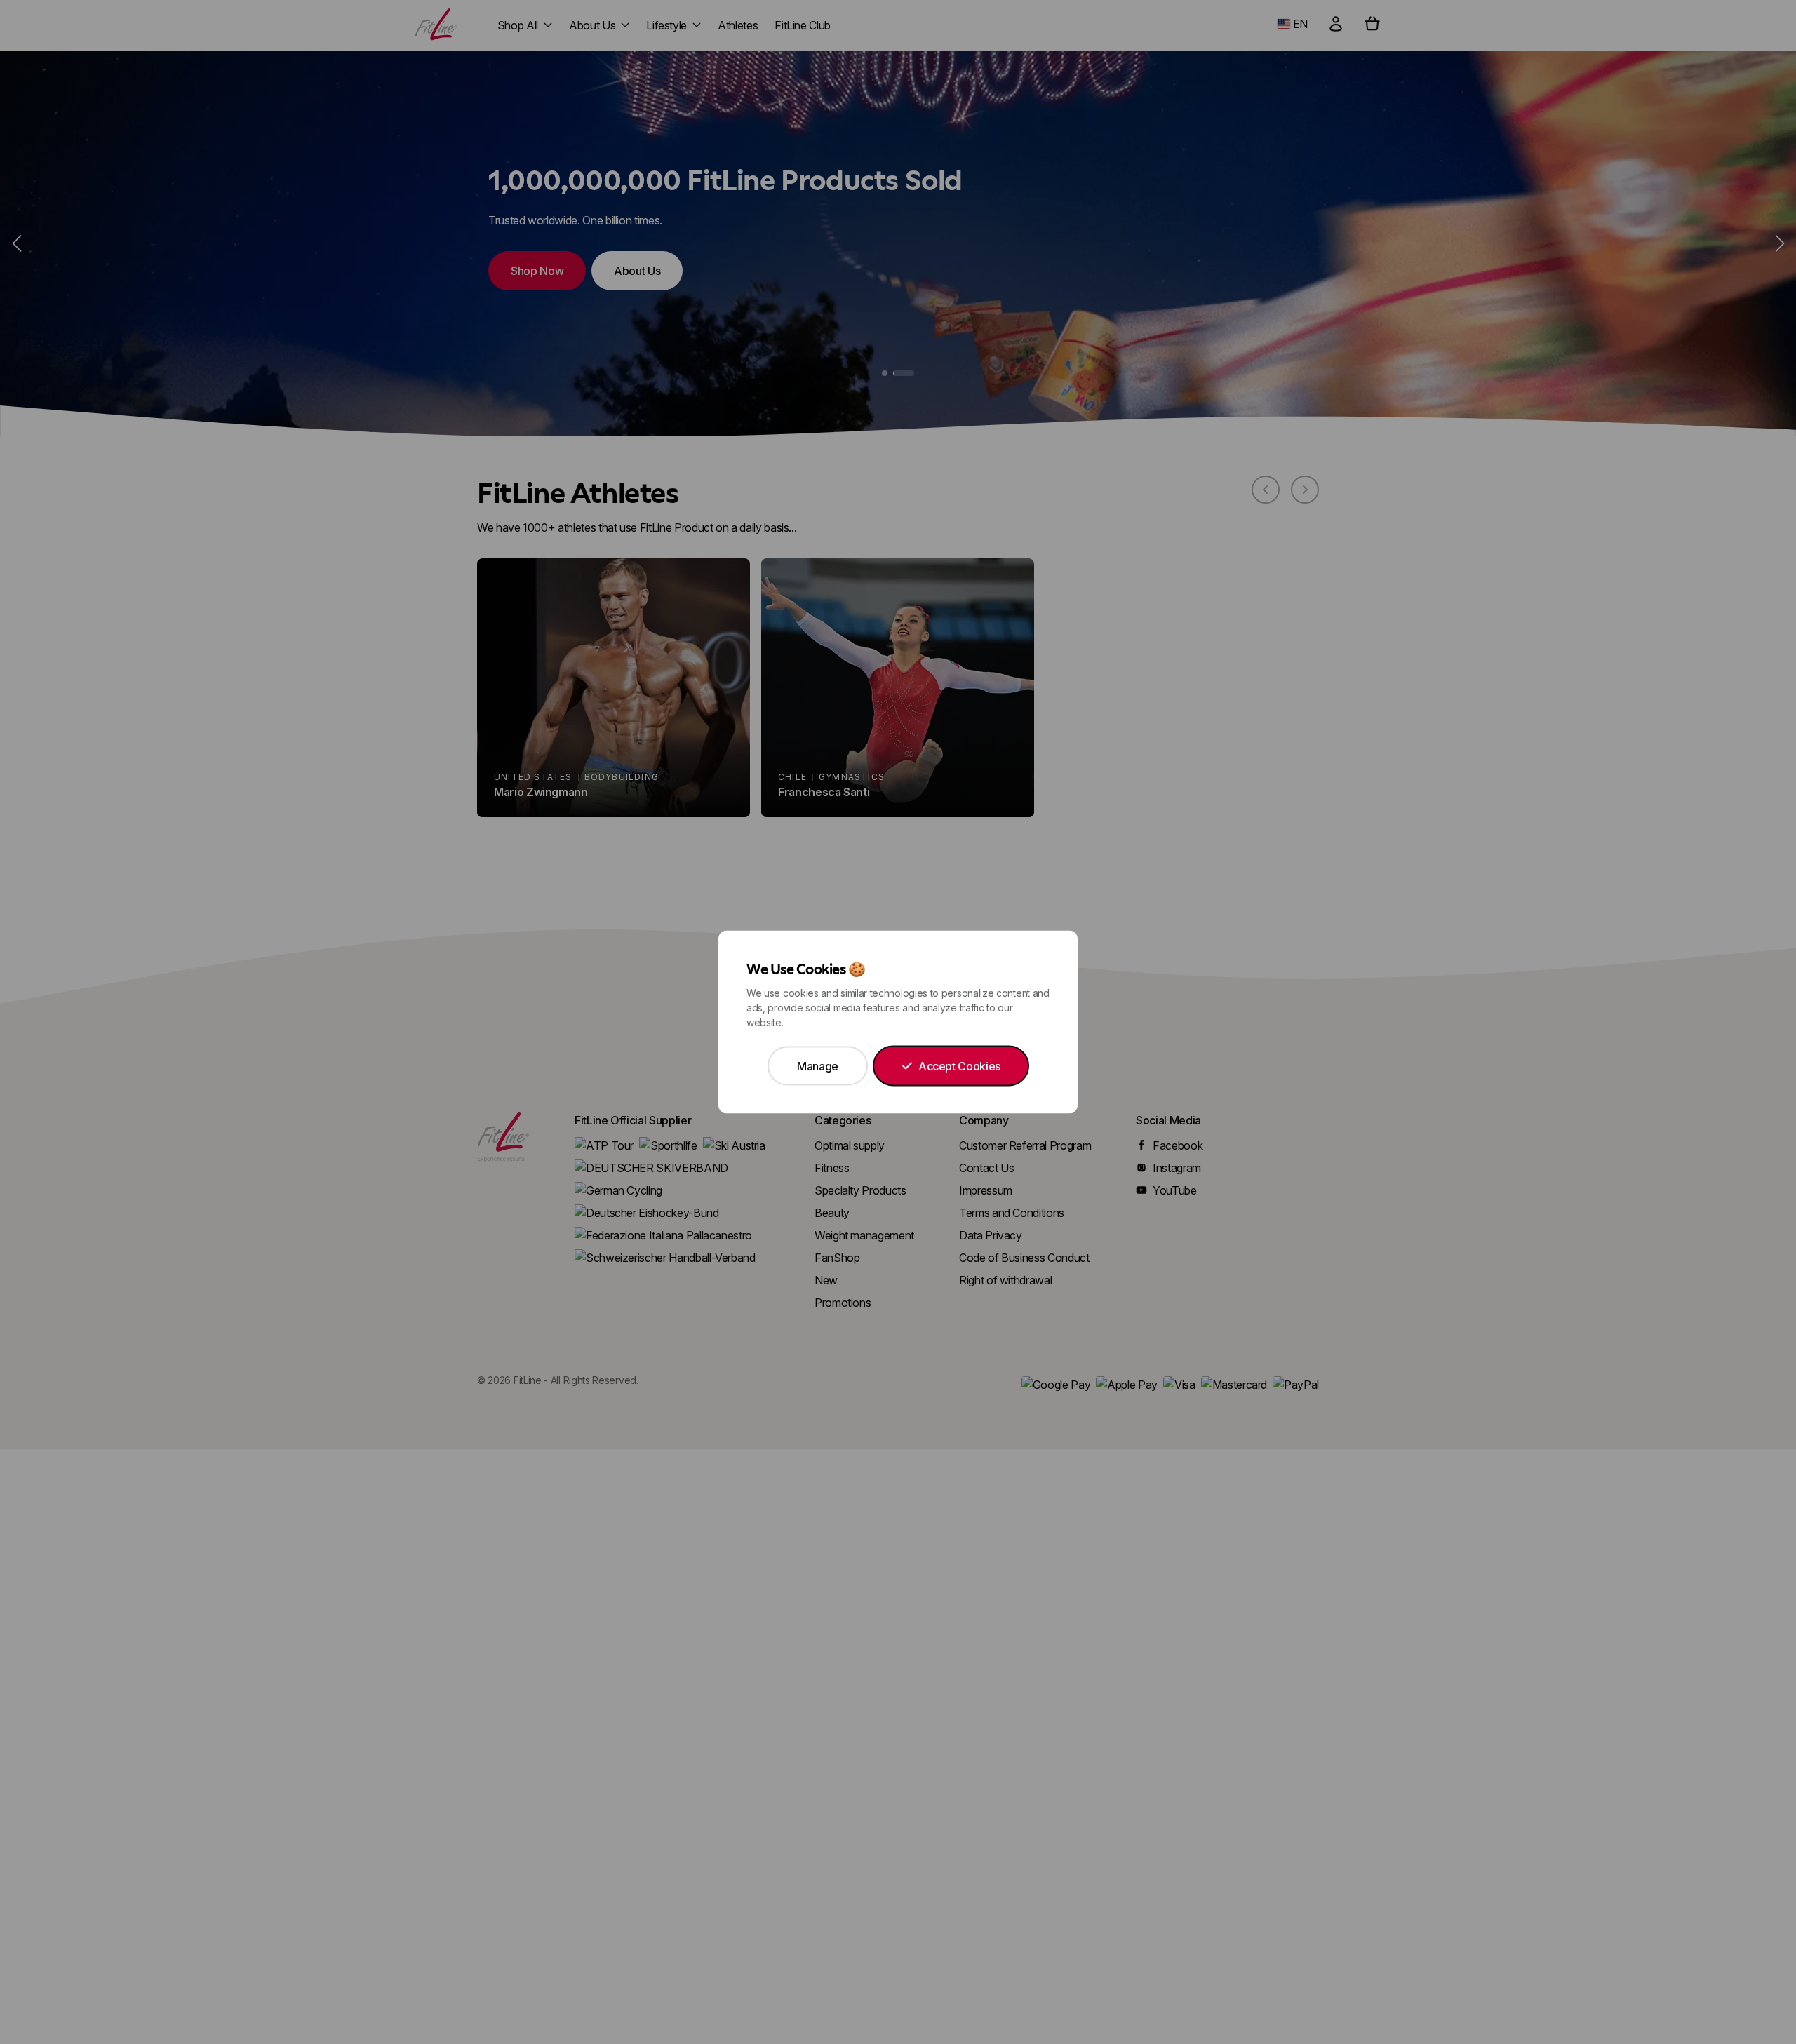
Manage (818, 1066)
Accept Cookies (959, 1066)
